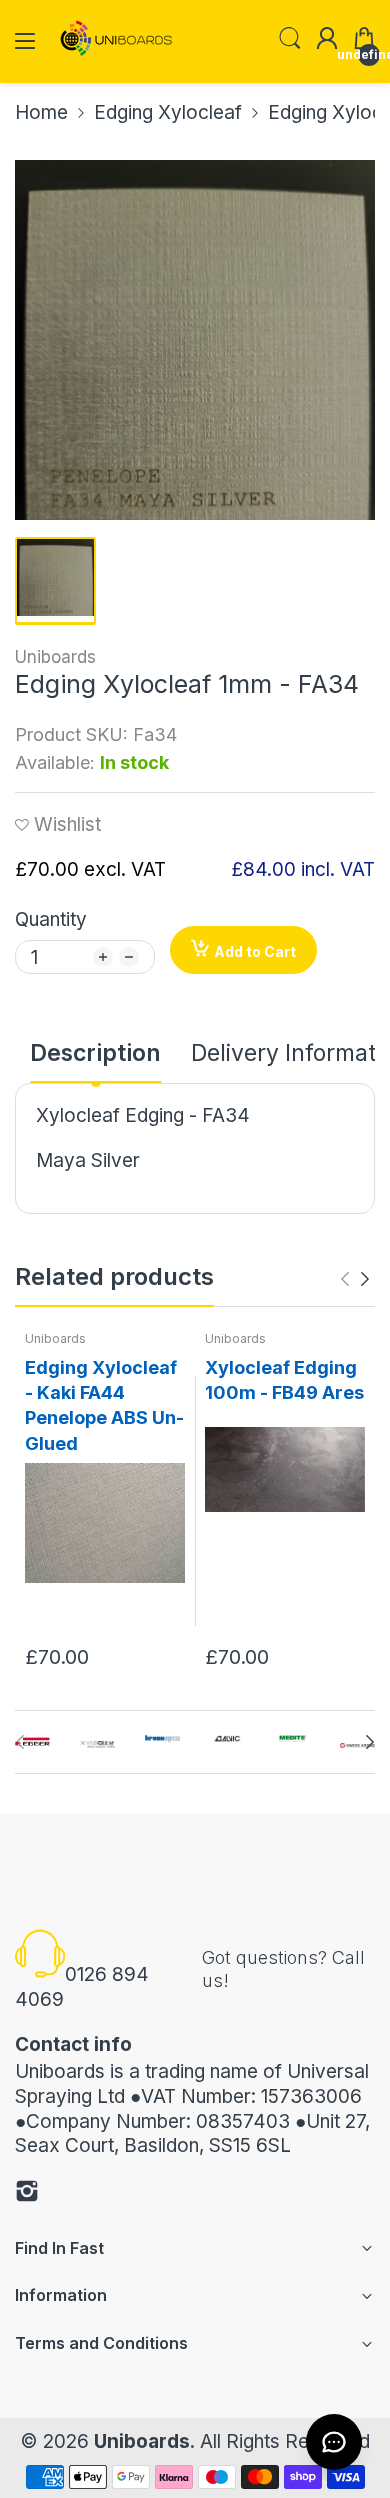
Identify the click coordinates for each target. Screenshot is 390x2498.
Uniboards (55, 657)
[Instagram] (27, 2194)
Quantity (51, 919)
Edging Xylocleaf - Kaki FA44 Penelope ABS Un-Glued (104, 1405)
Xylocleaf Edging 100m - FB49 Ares (284, 1380)
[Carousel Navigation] (355, 1279)
